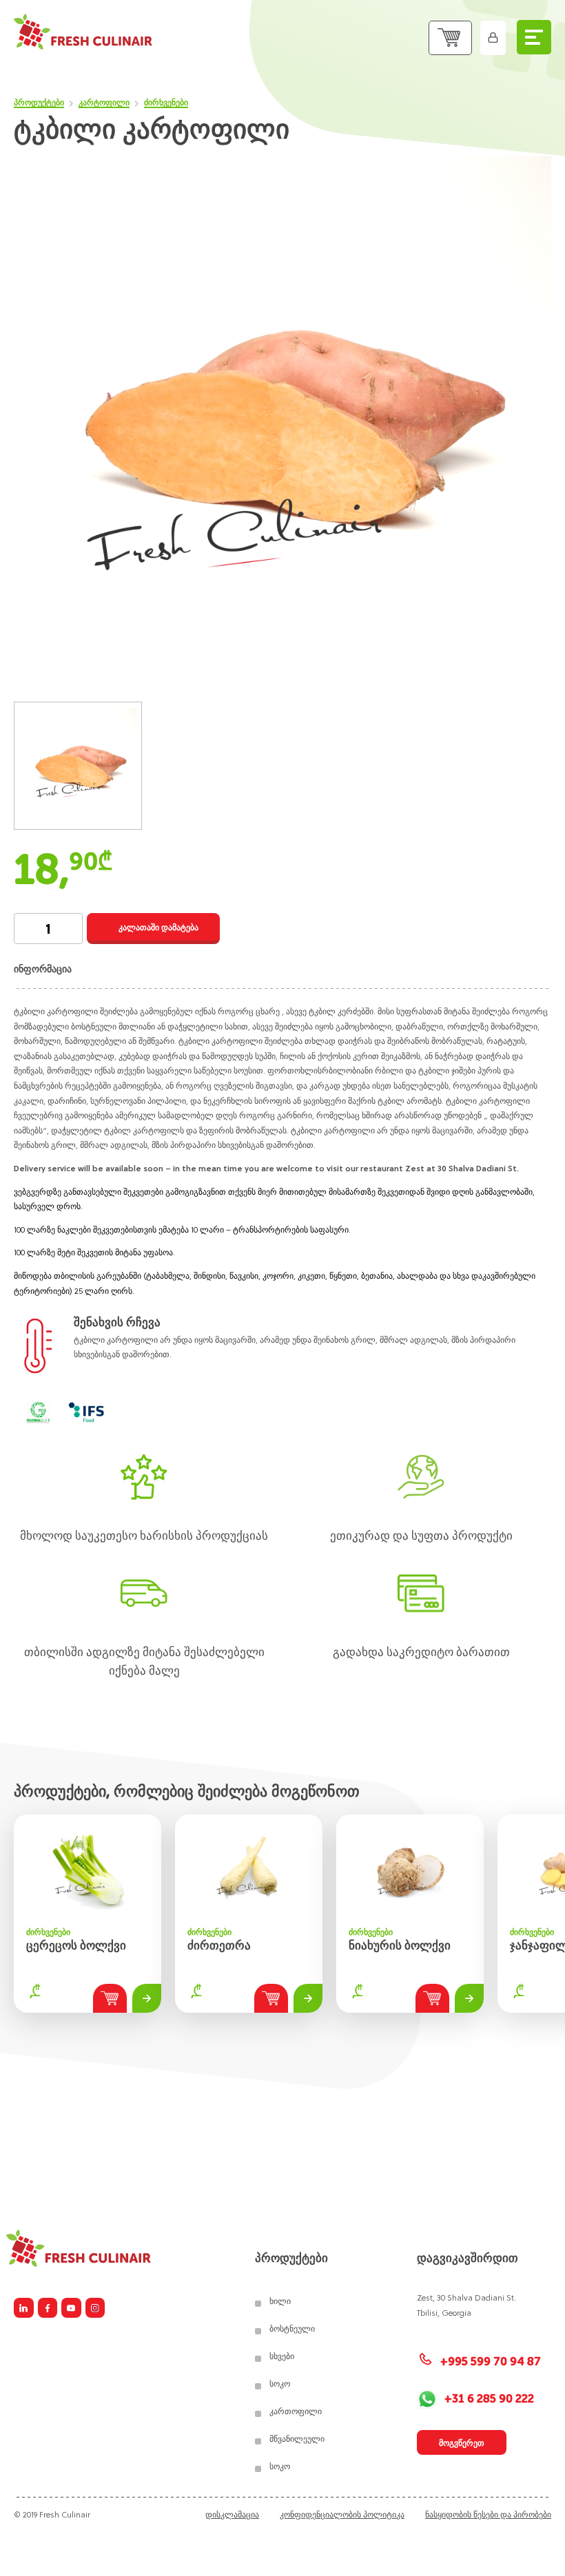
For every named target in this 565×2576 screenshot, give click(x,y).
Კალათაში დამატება (158, 928)
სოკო (280, 2384)
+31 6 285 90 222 (489, 2399)
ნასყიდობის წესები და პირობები (488, 2514)
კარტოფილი (104, 103)
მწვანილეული (297, 2439)
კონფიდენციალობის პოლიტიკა (342, 2514)
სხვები (282, 2356)
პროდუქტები (39, 103)
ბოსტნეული (292, 2329)
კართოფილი (296, 2411)
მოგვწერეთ (462, 2443)
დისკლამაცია (232, 2514)
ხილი (280, 2301)
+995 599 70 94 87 (489, 2362)
